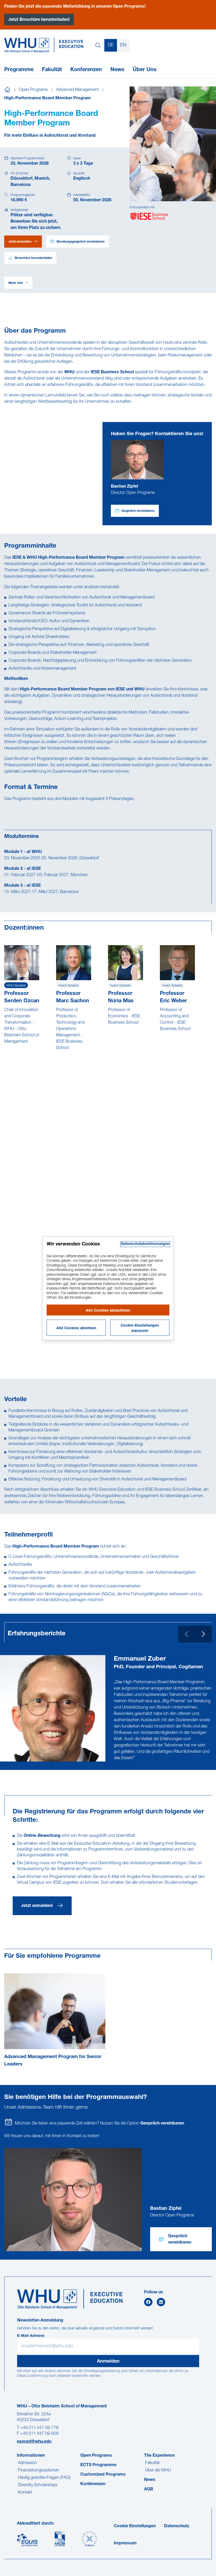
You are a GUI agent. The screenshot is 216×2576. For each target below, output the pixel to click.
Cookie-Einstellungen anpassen (140, 1328)
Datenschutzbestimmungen (145, 1244)
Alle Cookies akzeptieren (108, 1311)
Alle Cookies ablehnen (76, 1328)
